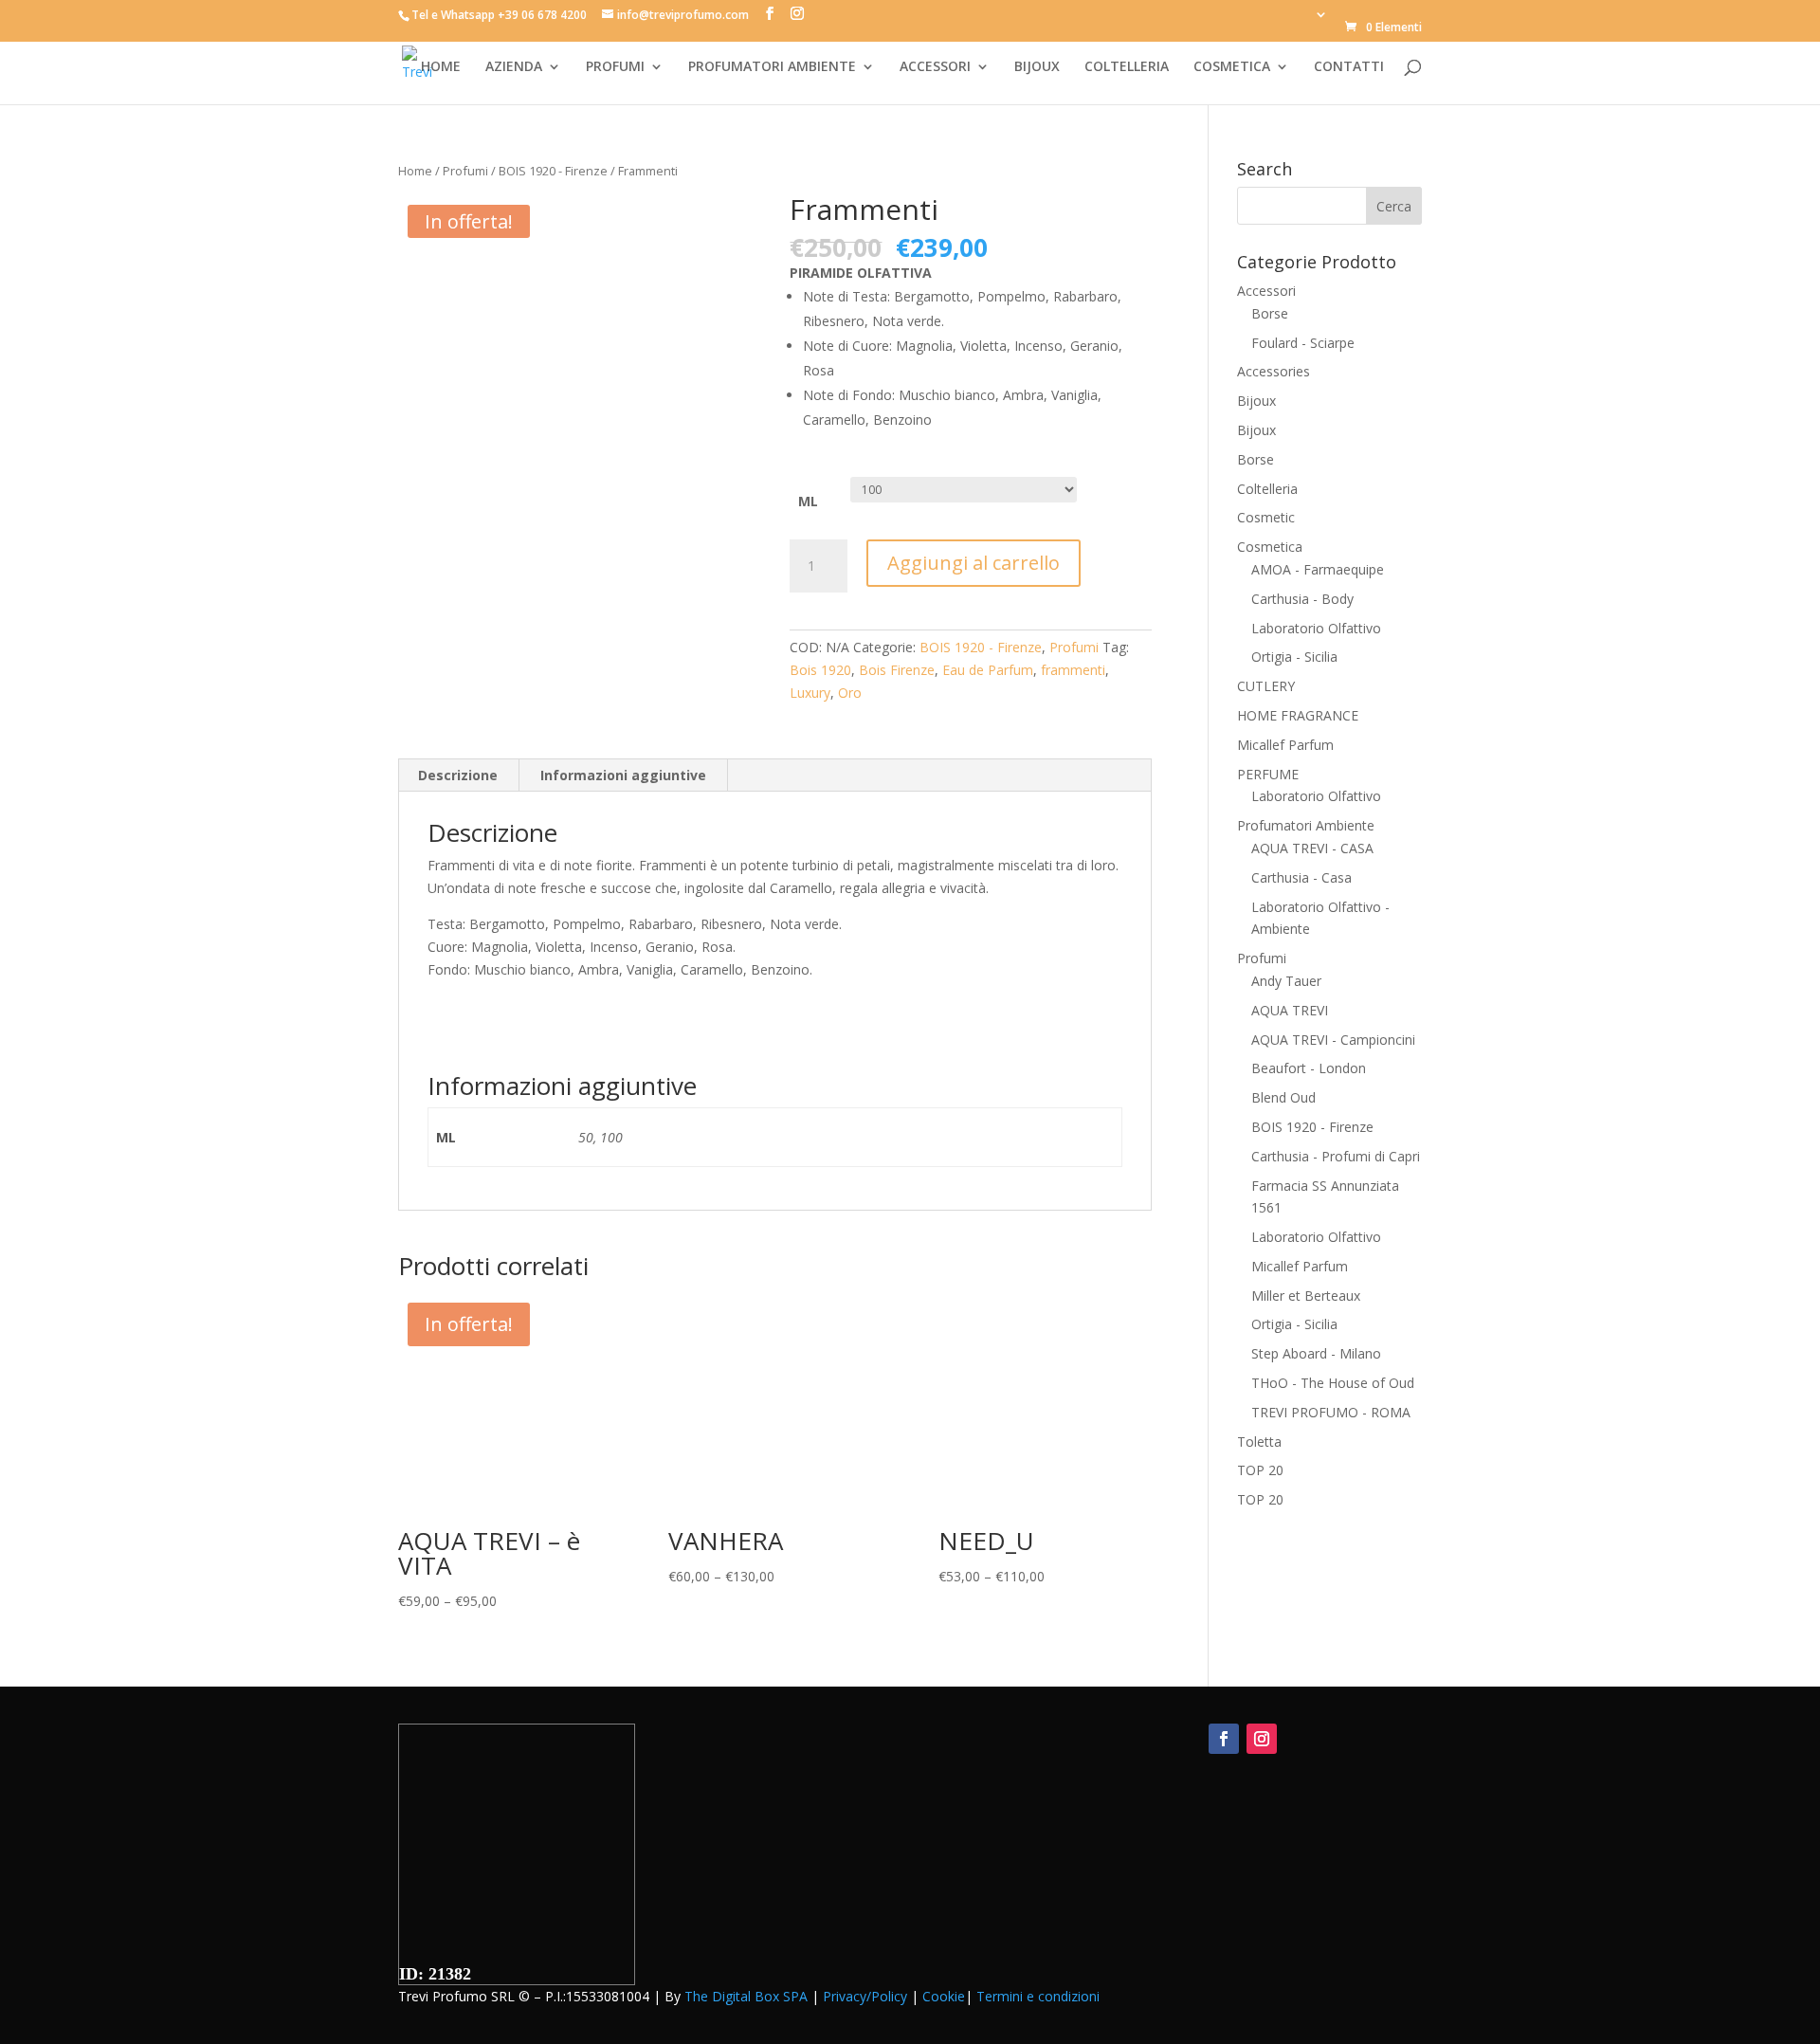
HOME (441, 67)
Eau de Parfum (988, 670)
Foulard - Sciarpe (1303, 343)
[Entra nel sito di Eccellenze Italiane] (517, 1954)
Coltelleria (1267, 489)
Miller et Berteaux (1306, 1296)
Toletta (1259, 1442)
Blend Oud (1283, 1097)
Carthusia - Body (1302, 599)
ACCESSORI (935, 67)
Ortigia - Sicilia (1294, 657)
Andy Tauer (1286, 981)
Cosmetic (1266, 517)
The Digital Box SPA (746, 1996)
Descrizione (458, 775)
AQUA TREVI (1290, 1010)
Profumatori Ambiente (1306, 825)
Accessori (1266, 291)
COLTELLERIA (1127, 67)
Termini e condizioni (1038, 1996)
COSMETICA (1232, 67)
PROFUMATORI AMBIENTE (772, 67)
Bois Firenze (897, 670)
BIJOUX (1037, 67)
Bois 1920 (820, 670)
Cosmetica (1270, 547)
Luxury (810, 693)
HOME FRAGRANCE (1298, 715)
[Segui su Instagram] (1262, 1739)
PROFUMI (615, 67)
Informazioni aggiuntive (623, 775)
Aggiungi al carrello (974, 563)
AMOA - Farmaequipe (1318, 569)
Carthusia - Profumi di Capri (1336, 1156)
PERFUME (1268, 774)
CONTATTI (1349, 67)
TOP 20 (1260, 1470)
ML (808, 501)
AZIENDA (514, 67)
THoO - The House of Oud (1333, 1383)
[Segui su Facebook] (1224, 1739)
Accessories (1274, 371)
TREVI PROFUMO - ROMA (1331, 1412)
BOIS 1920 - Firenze (553, 171)
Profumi (465, 171)
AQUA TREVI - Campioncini (1333, 1040)
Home (415, 171)
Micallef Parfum (1285, 745)
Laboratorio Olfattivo (1316, 628)
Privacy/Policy (865, 1996)
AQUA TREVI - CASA (1312, 848)
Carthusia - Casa (1301, 877)
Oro (850, 693)
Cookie (944, 1996)
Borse (1270, 313)
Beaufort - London (1309, 1068)
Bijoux (1256, 401)
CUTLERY (1266, 686)
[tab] (458, 776)
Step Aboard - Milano (1316, 1353)
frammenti (1073, 670)
